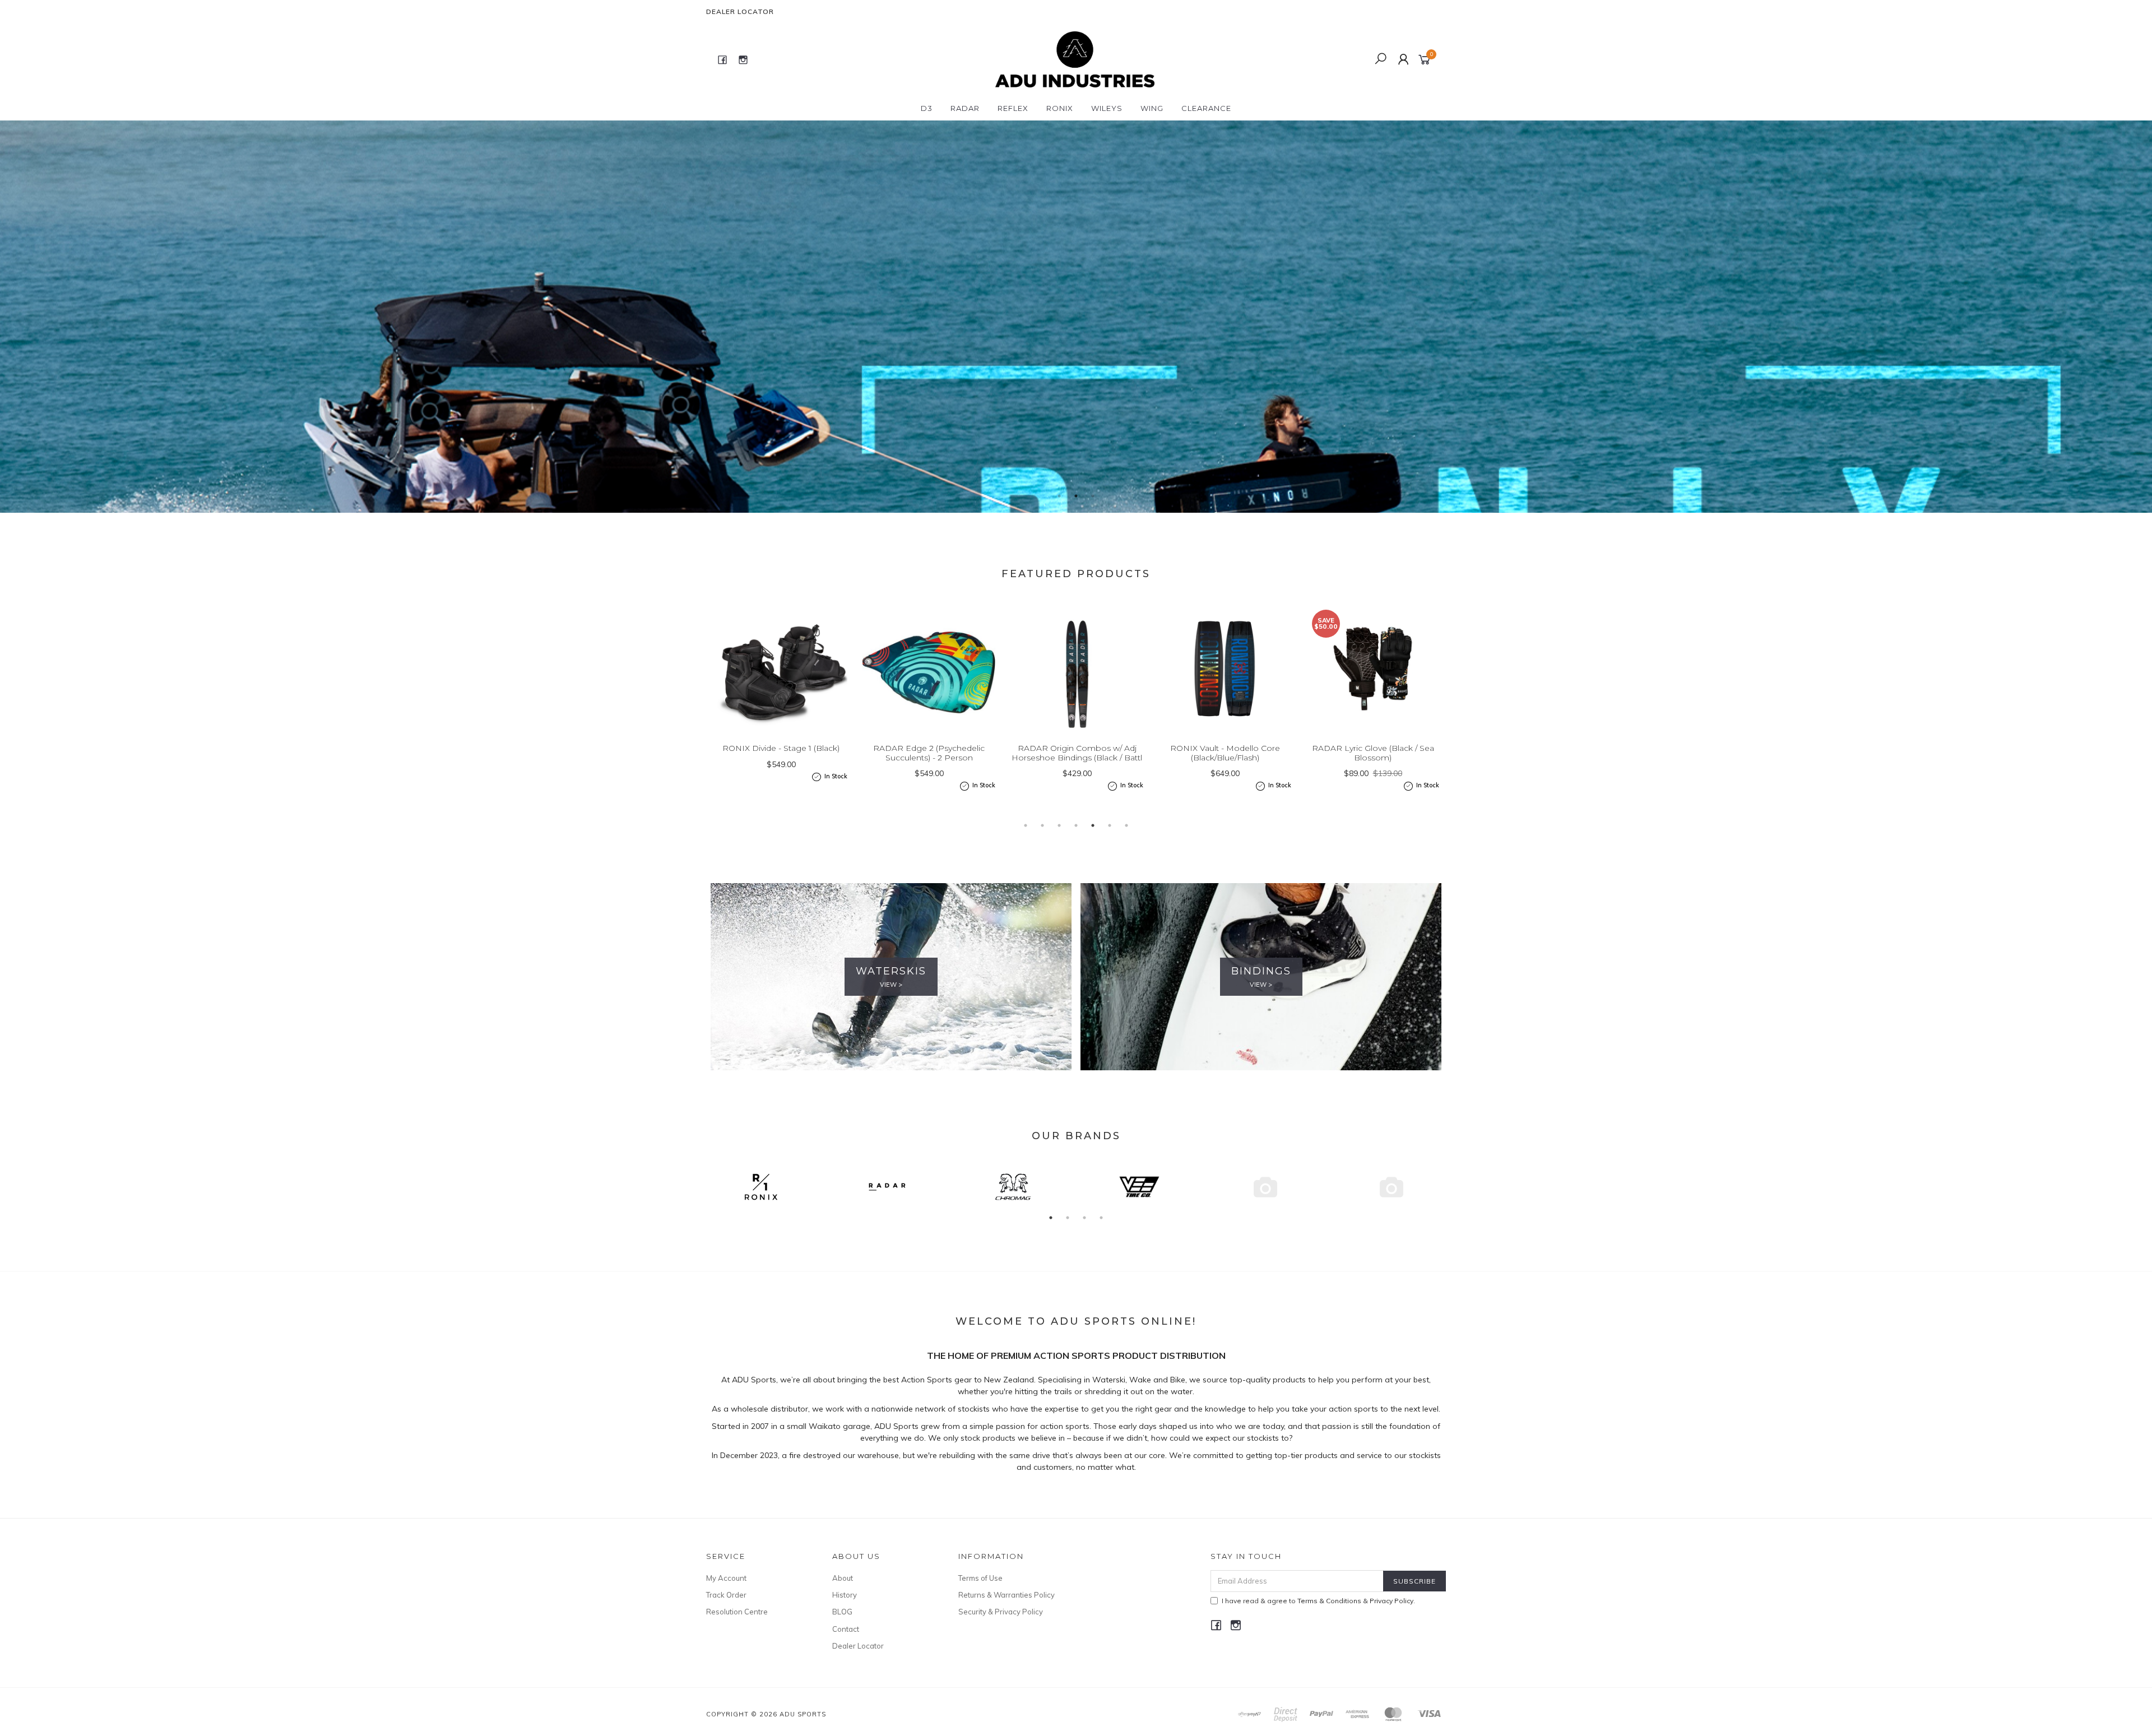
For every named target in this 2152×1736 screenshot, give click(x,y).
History (845, 1595)
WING (1152, 108)
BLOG (842, 1612)
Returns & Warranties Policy (1007, 1595)
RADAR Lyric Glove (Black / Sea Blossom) (1225, 753)
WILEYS (1107, 108)
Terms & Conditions (1329, 1601)
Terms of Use (980, 1578)
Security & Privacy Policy (1001, 1612)
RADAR (965, 108)
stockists (975, 1409)
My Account (726, 1578)
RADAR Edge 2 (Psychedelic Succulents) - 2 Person (781, 753)
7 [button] (1126, 825)
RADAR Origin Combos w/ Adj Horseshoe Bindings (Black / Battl (929, 753)
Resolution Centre (737, 1612)
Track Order (726, 1595)
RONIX (1060, 108)
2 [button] (1076, 496)
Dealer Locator (740, 11)
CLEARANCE (1206, 108)
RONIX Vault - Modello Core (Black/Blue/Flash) (1077, 753)
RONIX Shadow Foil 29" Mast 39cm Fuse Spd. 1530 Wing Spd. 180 (1373, 758)
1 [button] (1059, 496)
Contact (846, 1629)
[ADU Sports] (1075, 59)
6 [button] (1110, 825)
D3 (927, 108)
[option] (1076, 317)
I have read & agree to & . (1318, 1601)
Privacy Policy (1392, 1601)
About (843, 1578)
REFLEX (1013, 108)
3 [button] (1093, 496)
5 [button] (1093, 825)
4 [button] (1076, 825)
